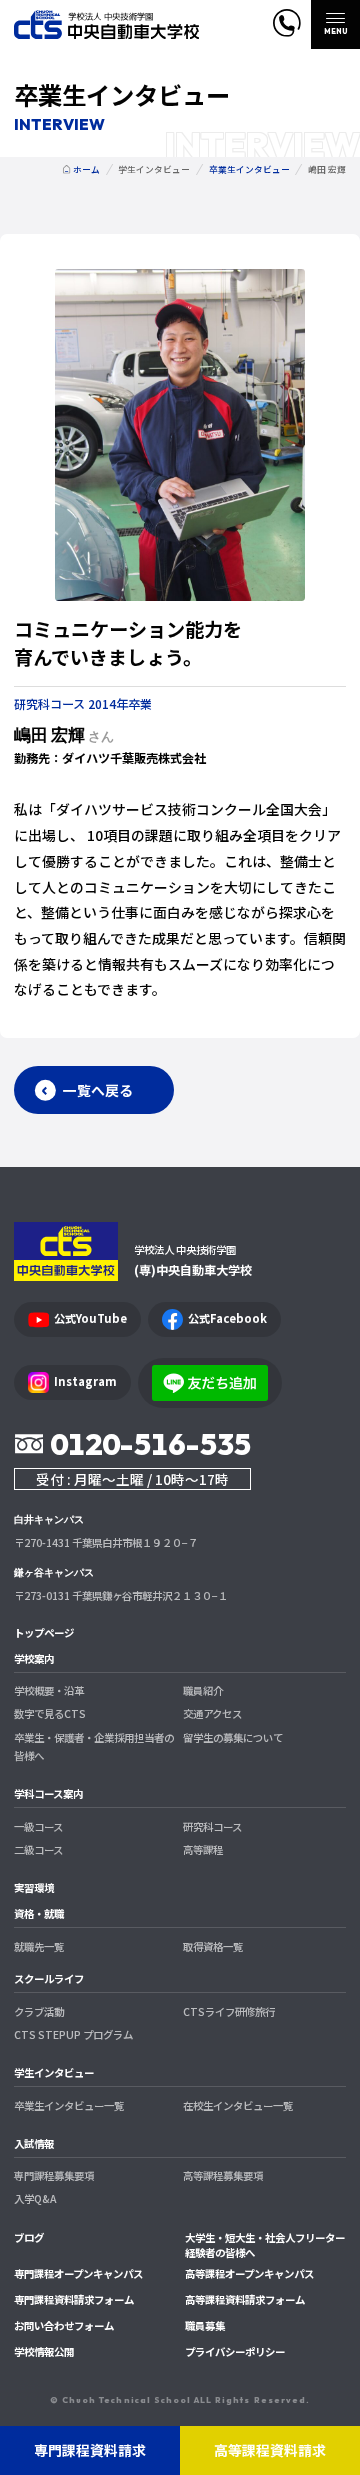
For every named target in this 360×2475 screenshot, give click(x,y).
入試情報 (34, 2143)
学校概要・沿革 (49, 1690)
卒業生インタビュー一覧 (69, 2105)
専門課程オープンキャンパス (78, 2273)
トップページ (44, 1632)
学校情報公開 (44, 2351)
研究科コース (212, 1826)
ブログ (29, 2237)
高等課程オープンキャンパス (249, 2273)
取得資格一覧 (213, 1946)
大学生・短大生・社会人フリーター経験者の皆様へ (265, 2245)
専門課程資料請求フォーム (74, 2299)
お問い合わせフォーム (64, 2325)
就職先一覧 (39, 1946)
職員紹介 (203, 1690)
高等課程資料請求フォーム (245, 2299)
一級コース (38, 1826)
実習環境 (34, 1887)
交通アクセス (212, 1713)
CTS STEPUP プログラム (73, 2034)
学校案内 (34, 1658)
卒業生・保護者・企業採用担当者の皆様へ (94, 1746)
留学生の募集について (233, 1737)
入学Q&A (35, 2198)
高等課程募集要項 (223, 2175)
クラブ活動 (39, 2011)
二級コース (38, 1849)
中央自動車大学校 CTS (107, 24)
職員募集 (205, 2325)
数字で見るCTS (50, 1713)
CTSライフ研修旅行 (229, 2011)
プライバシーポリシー (235, 2351)
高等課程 (203, 1849)
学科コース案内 (48, 1793)
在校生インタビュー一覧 (238, 2105)
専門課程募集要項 (54, 2175)
